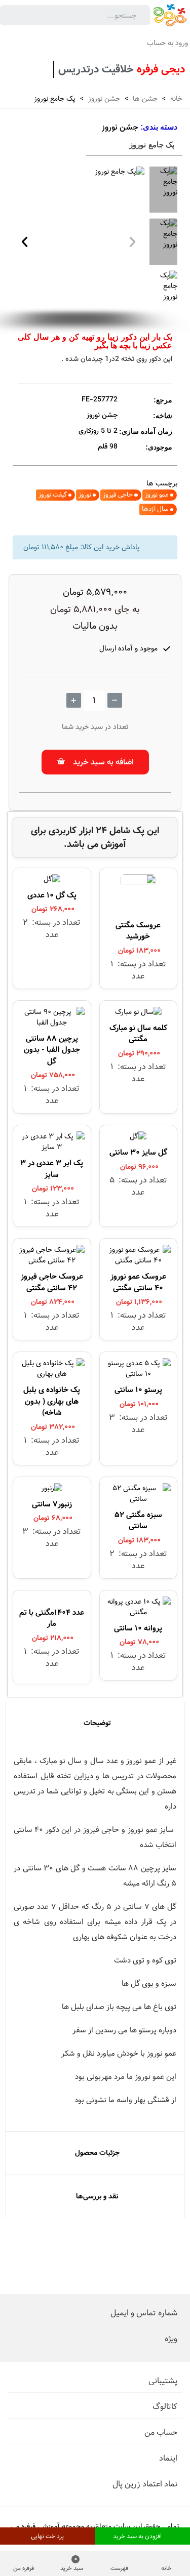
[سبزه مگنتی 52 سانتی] (139, 1496)
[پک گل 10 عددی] (52, 882)
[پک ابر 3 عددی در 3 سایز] (52, 1144)
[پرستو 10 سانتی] (139, 1371)
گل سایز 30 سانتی (138, 1152)
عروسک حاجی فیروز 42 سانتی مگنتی (52, 1282)
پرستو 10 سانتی (138, 1390)
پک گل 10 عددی (52, 895)
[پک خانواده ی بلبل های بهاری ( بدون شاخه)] (52, 1371)
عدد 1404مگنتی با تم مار (52, 1618)
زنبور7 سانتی (52, 1504)
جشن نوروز (120, 128)
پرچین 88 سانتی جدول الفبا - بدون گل (52, 1050)
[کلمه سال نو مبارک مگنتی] (138, 1015)
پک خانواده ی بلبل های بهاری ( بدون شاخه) (52, 1401)
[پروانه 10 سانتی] (139, 1610)
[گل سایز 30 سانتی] (138, 1139)
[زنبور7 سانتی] (52, 1491)
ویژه (171, 2339)
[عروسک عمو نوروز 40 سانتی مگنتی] (139, 1258)
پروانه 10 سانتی (138, 1628)
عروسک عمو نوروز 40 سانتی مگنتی (138, 1282)
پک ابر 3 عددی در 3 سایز (52, 1169)
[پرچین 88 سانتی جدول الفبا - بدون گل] (52, 1020)
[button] (25, 242)
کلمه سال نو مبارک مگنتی (138, 1034)
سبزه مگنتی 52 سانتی (138, 1521)
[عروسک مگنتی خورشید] (138, 897)
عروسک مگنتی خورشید (138, 931)
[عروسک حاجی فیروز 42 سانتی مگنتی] (52, 1258)
